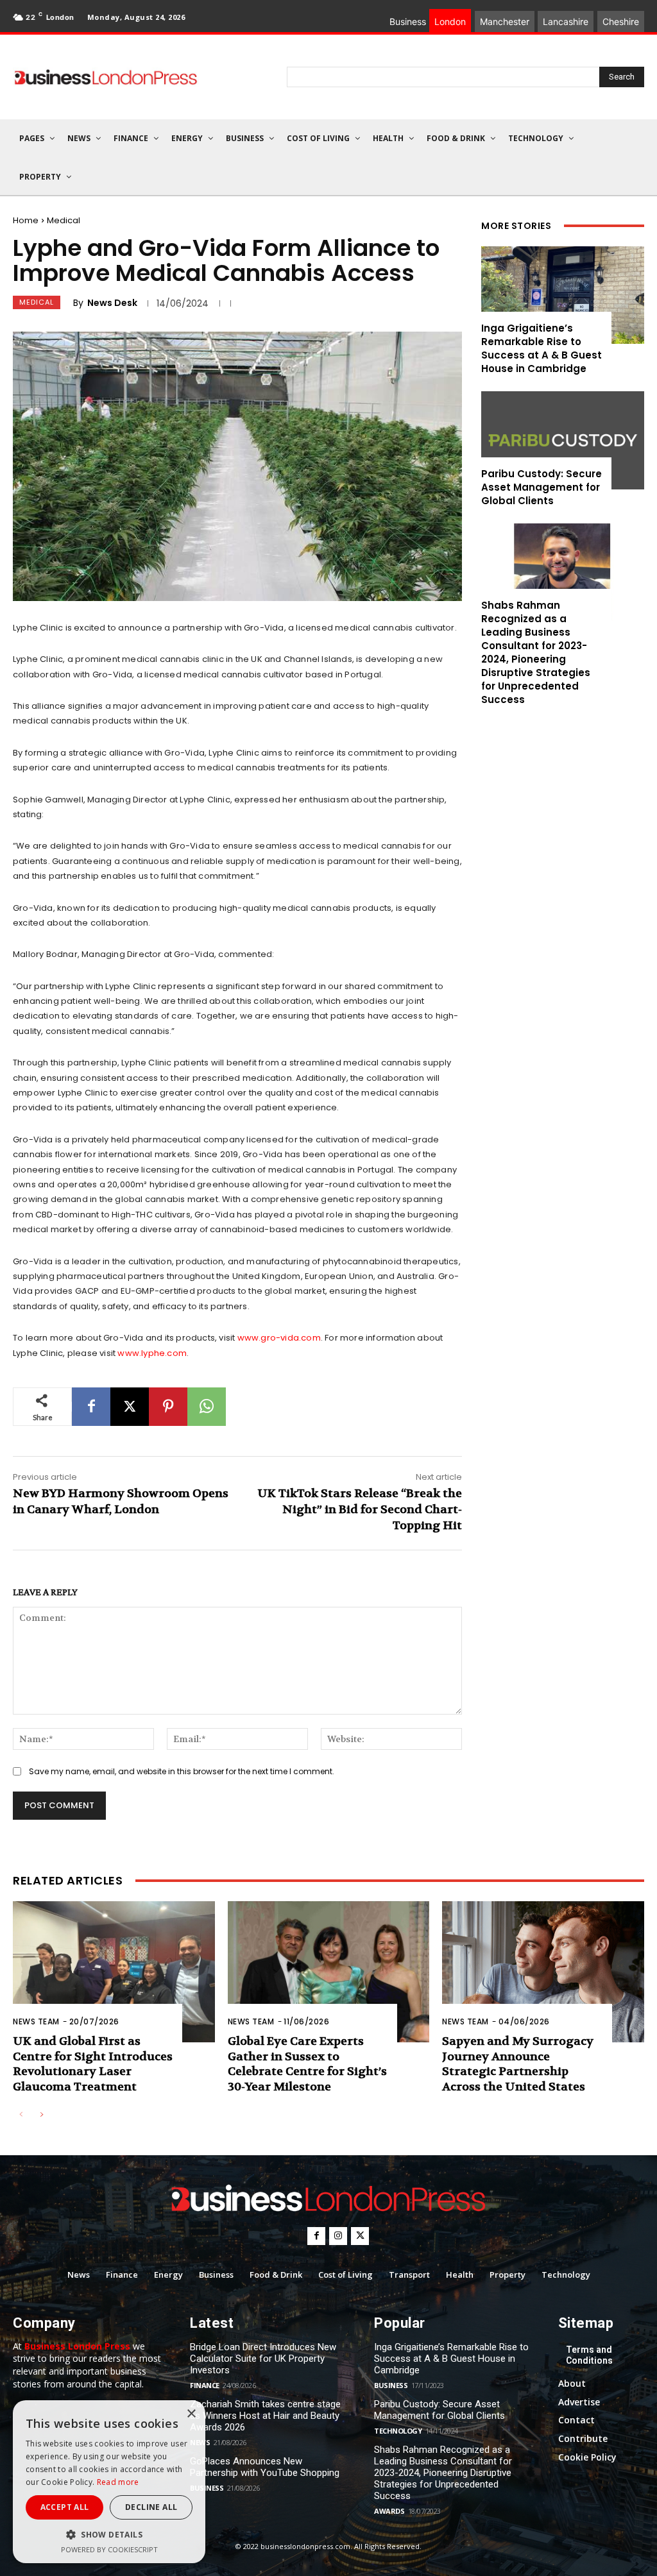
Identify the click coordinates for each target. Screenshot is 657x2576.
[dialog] (109, 2482)
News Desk (112, 303)
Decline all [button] (151, 2507)
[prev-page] (21, 2115)
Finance (205, 2385)
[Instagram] (338, 2236)
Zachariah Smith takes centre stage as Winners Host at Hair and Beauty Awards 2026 (265, 2416)
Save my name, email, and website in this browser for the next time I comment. (182, 1771)
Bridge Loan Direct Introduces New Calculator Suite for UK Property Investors (263, 2359)
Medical (64, 220)
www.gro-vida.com (279, 1338)
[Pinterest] (168, 1407)
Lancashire (566, 21)
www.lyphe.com (152, 1353)
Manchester (505, 21)
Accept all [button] (65, 2507)
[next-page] (41, 2115)
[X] (130, 1407)
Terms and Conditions (589, 2355)
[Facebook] (91, 1407)
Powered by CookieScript (109, 2549)
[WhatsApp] (207, 1407)
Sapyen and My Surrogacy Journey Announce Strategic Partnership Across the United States (518, 2064)
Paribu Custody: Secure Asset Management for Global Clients (542, 487)
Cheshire (621, 21)
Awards (389, 2511)
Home (26, 220)
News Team (36, 2021)
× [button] (191, 2414)
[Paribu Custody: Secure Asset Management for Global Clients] (563, 440)
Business (207, 2488)
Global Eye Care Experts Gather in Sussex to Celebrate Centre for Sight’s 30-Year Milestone (307, 2064)
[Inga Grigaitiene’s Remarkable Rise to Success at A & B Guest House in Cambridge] (563, 295)
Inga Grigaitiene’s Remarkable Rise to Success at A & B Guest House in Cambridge (542, 348)
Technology (398, 2431)
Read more (118, 2482)
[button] (109, 2535)
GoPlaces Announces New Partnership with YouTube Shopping (265, 2467)
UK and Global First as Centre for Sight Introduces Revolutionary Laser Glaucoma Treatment (93, 2064)
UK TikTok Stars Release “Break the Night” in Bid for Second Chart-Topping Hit (360, 1510)
